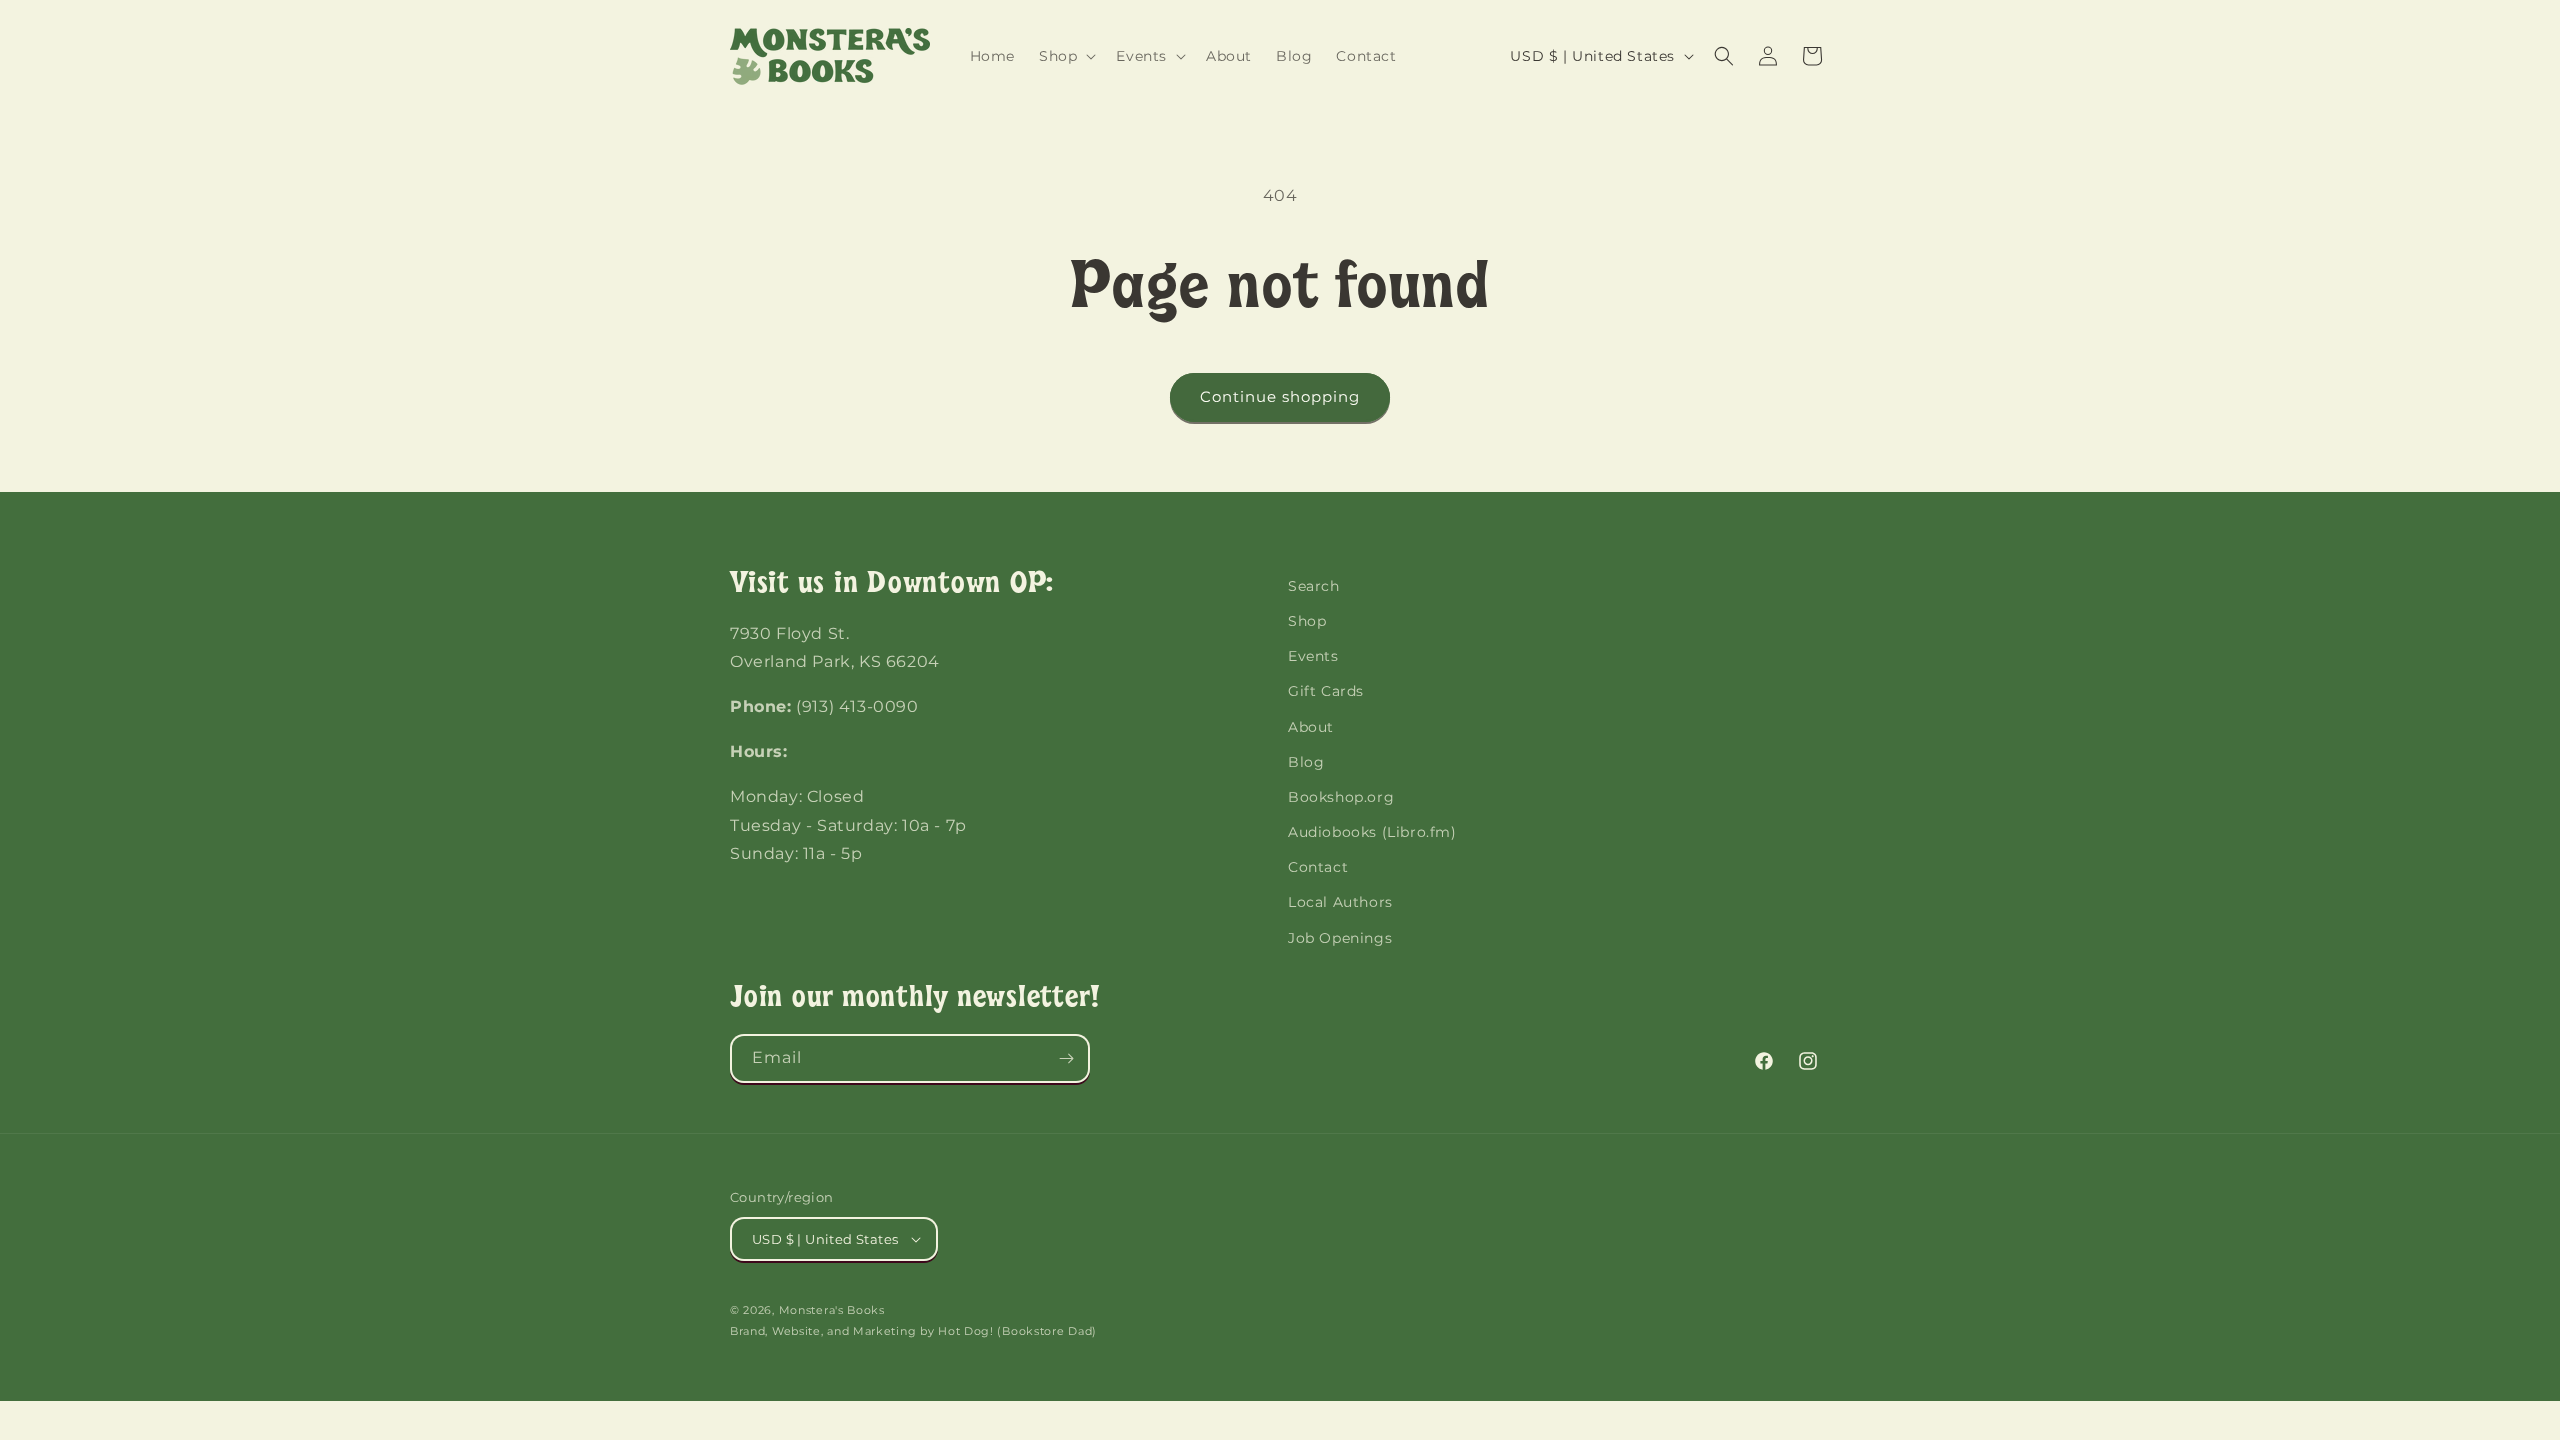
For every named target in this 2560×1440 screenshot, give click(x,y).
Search (1314, 586)
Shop (1307, 621)
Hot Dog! (966, 1331)
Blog (1306, 762)
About (1311, 727)
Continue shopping (1280, 396)
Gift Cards (1326, 691)
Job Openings (1340, 938)
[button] (1065, 56)
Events (1313, 656)
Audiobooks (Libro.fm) (1372, 832)
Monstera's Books (832, 1310)
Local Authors (1340, 902)
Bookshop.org (1341, 797)
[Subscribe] (1066, 1058)
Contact (1318, 867)
